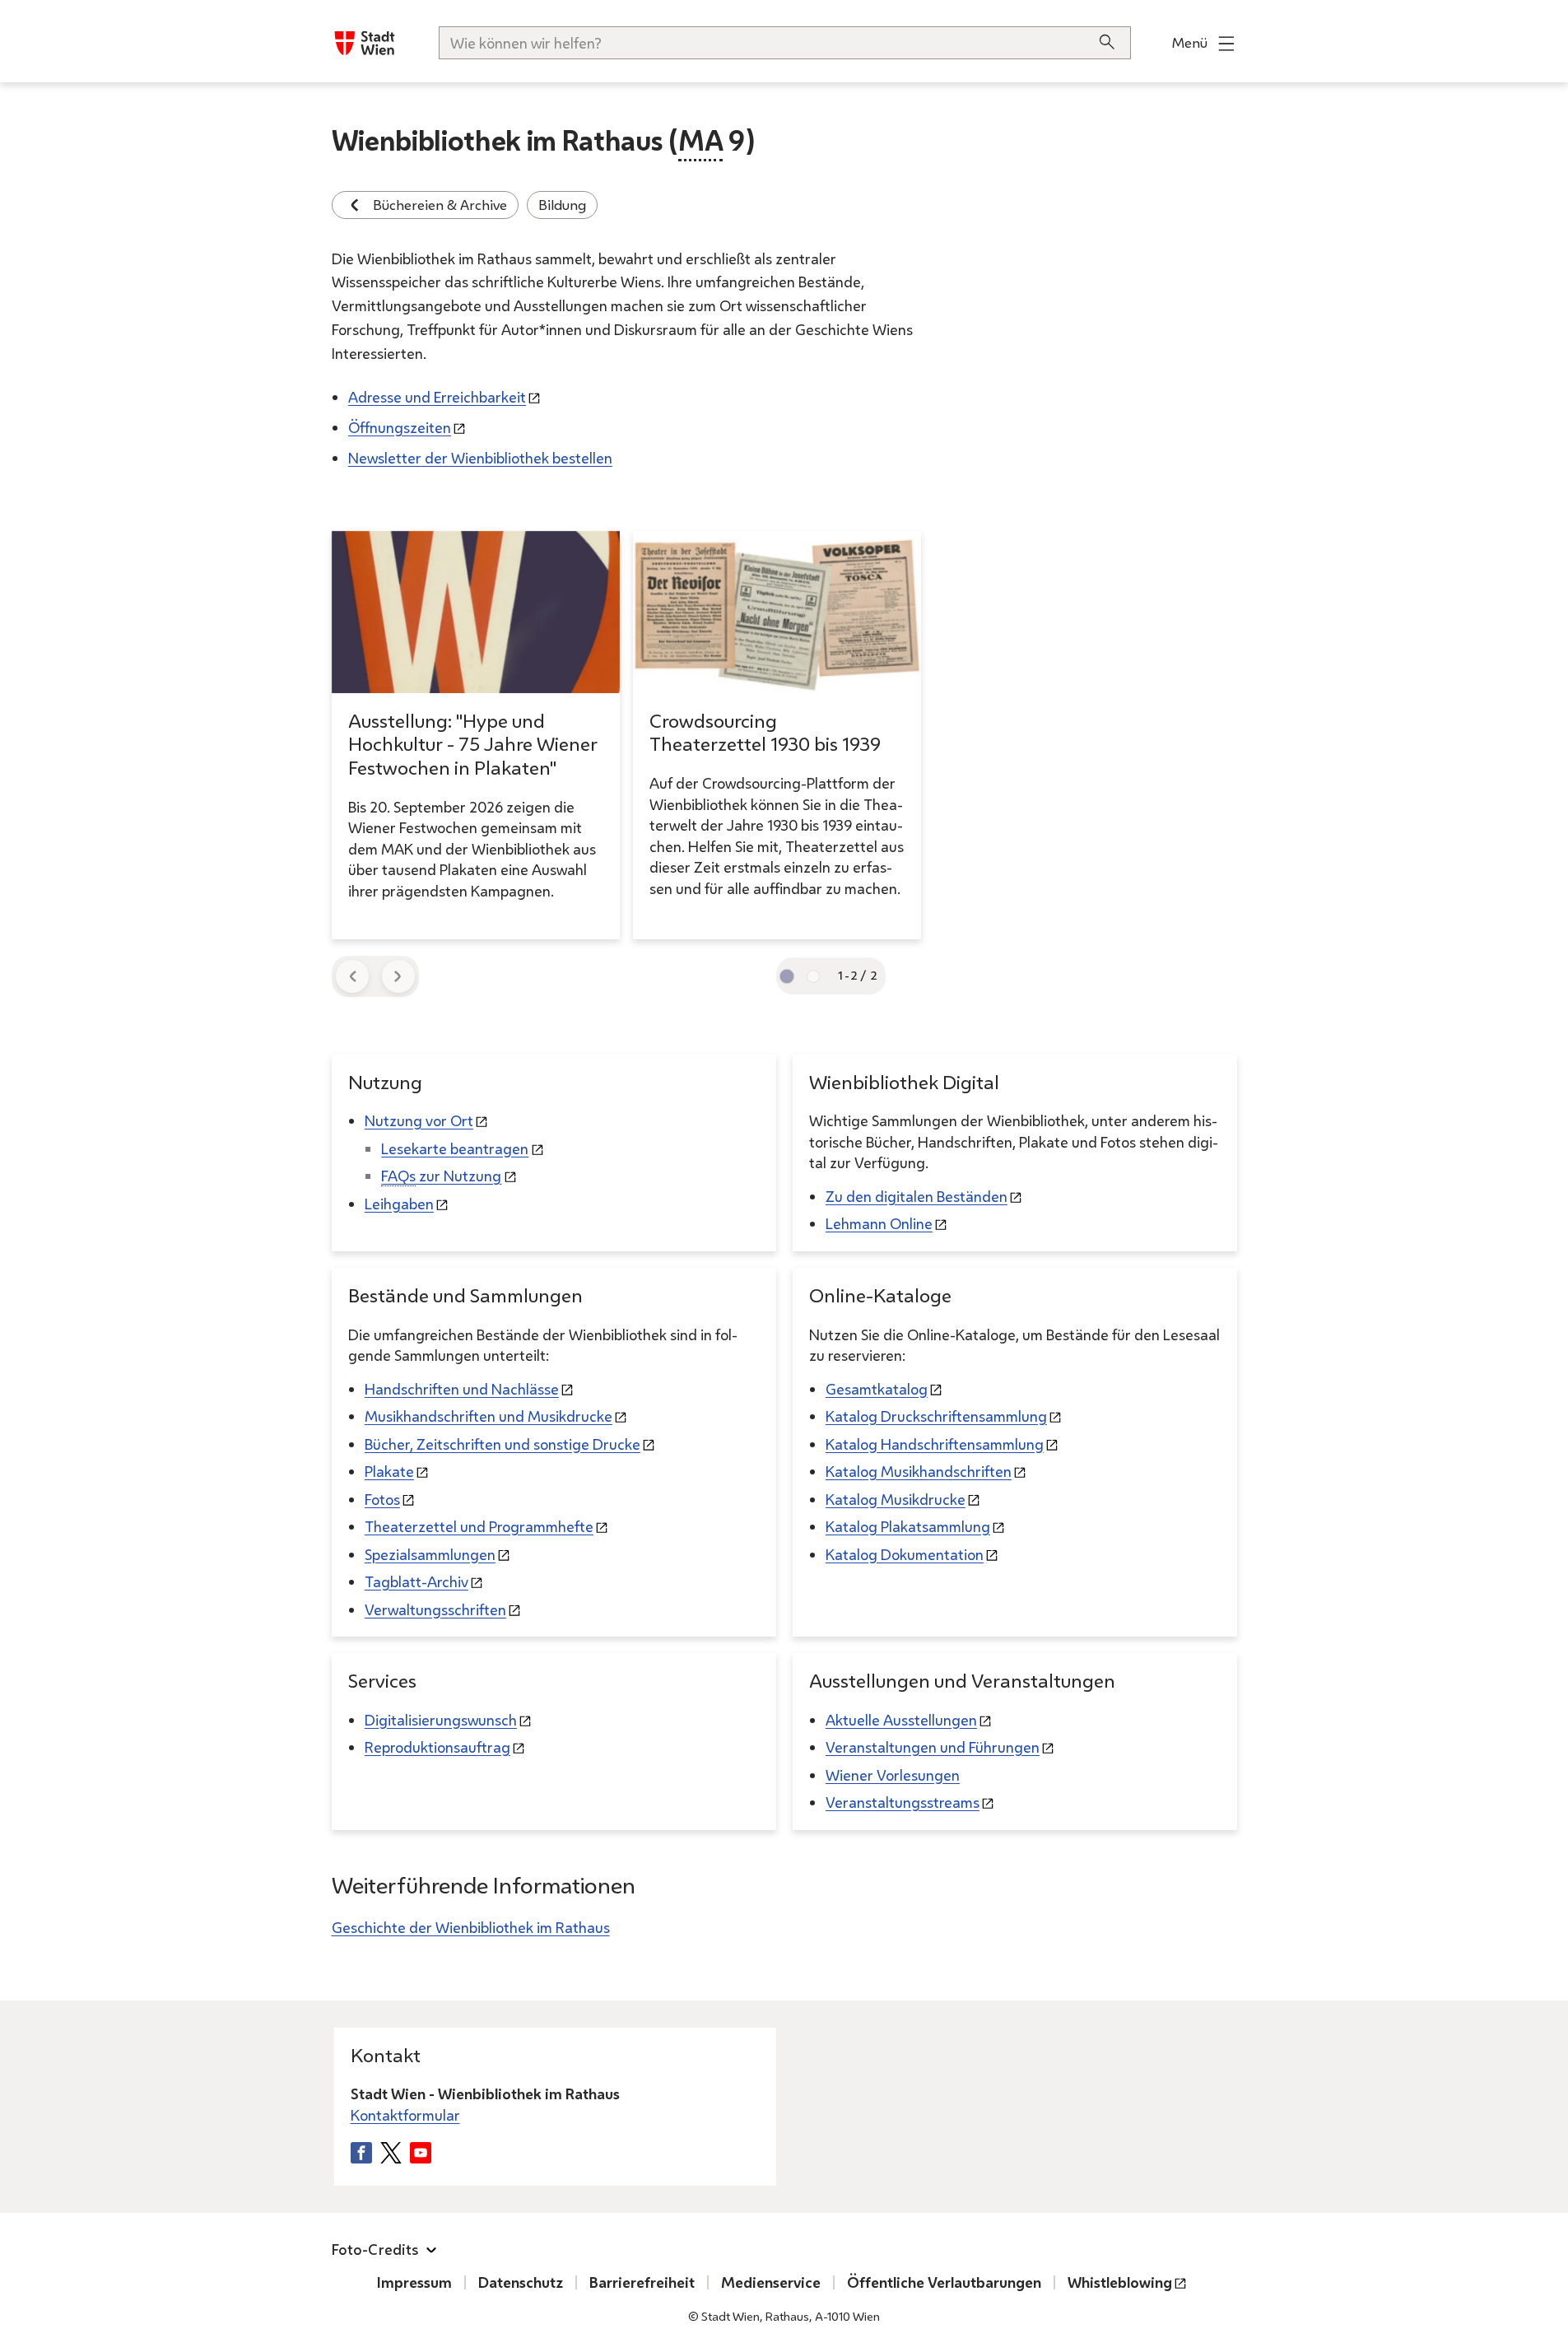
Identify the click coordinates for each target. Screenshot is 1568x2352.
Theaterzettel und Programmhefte (479, 1526)
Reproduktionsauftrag (437, 1747)
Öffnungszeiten (400, 427)
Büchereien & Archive (440, 205)
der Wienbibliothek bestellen (480, 458)
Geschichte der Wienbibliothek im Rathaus (471, 1927)
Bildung (562, 205)
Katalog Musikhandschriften (919, 1471)
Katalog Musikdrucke (896, 1499)
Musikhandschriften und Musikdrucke (489, 1416)
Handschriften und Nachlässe (462, 1389)
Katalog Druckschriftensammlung (936, 1416)
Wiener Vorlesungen (893, 1775)
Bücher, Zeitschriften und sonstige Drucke (503, 1444)
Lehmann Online (879, 1223)
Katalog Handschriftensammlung (935, 1444)
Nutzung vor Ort (419, 1120)
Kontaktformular (405, 2115)
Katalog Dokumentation (905, 1554)
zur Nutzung (441, 1176)
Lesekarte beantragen (455, 1148)
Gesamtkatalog (877, 1389)
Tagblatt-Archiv (416, 1581)
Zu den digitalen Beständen (917, 1196)
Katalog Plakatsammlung (908, 1526)
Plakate (389, 1471)
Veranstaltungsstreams (903, 1802)
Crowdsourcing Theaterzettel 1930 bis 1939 (765, 733)
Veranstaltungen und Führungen (933, 1747)
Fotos (382, 1499)
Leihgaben (399, 1204)
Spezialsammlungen (430, 1554)
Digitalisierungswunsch (441, 1720)
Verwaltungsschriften (435, 1609)
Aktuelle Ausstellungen (901, 1720)
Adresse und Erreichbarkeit (437, 397)
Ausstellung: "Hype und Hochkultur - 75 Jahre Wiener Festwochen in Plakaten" (473, 744)
